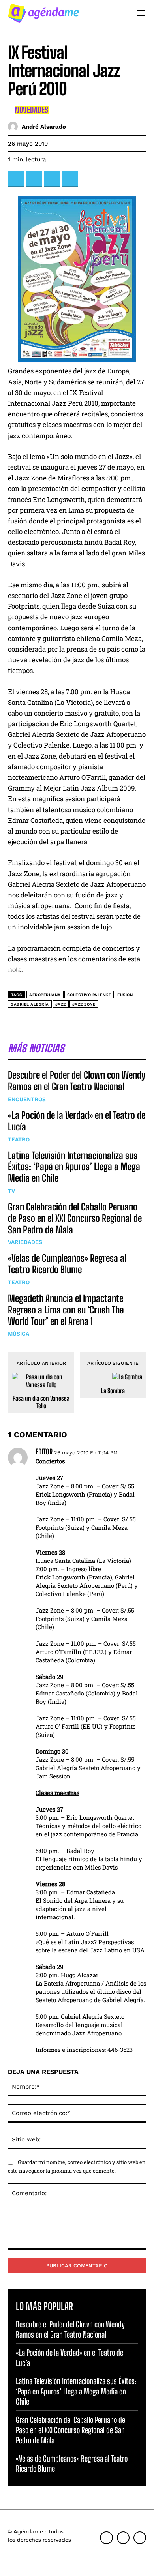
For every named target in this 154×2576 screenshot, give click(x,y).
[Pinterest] (52, 179)
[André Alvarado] (15, 126)
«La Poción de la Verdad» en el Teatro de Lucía (77, 1121)
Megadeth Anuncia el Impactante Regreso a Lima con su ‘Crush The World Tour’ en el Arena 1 (66, 1310)
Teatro (19, 1139)
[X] (34, 179)
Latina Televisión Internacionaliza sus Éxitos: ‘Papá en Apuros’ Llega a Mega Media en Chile (74, 1167)
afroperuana (45, 995)
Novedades (32, 110)
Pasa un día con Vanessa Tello (41, 1402)
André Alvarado (44, 127)
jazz (61, 1004)
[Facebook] (16, 179)
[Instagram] (123, 2538)
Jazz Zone (84, 1004)
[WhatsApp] (70, 179)
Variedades (25, 1242)
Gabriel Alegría (30, 1004)
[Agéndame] (43, 13)
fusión (125, 995)
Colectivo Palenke (89, 995)
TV (11, 1191)
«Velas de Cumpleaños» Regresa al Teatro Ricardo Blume (67, 1264)
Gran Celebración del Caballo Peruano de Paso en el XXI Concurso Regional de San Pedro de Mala (75, 1218)
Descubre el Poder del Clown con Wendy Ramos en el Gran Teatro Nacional (77, 1081)
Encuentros (27, 1099)
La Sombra (113, 1391)
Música (19, 1334)
